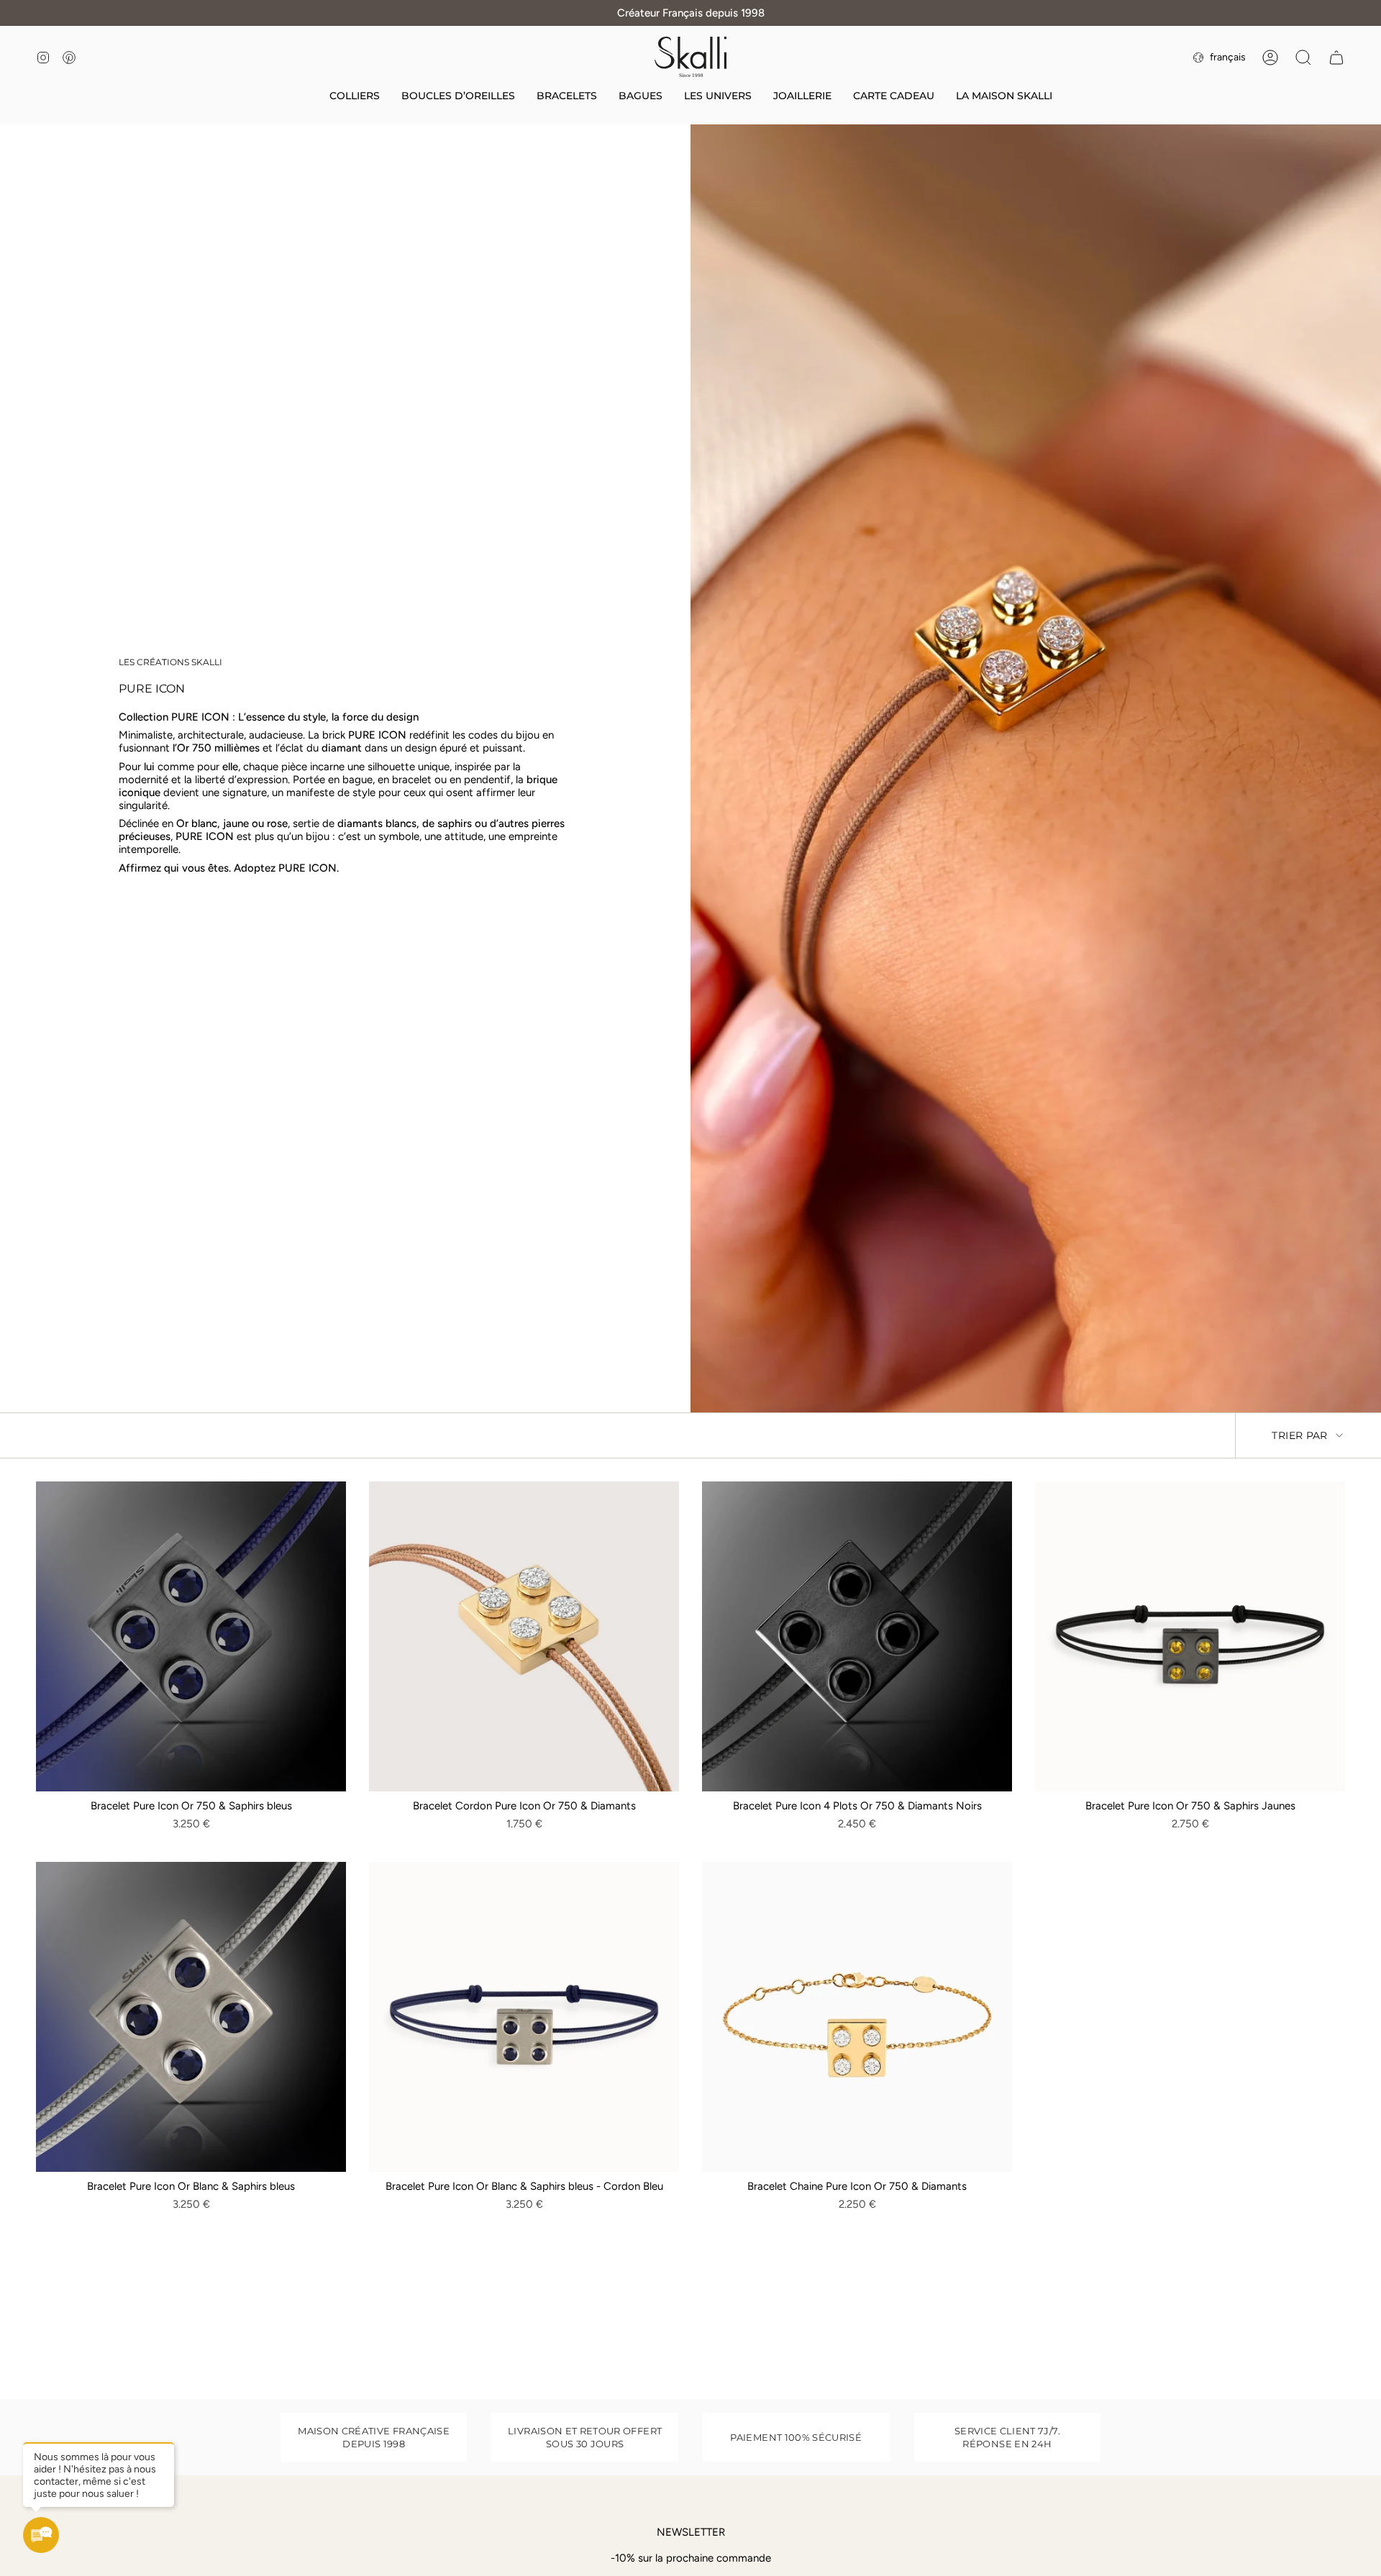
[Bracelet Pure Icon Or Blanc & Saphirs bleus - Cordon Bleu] (524, 2017)
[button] (718, 97)
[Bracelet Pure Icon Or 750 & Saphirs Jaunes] (1190, 1636)
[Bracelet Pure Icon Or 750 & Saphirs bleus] (191, 1636)
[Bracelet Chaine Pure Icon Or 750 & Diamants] (857, 2017)
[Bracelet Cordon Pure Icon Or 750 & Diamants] (524, 1636)
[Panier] (1336, 58)
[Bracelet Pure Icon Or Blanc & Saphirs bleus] (191, 2017)
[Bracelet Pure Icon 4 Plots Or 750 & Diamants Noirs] (857, 1636)
